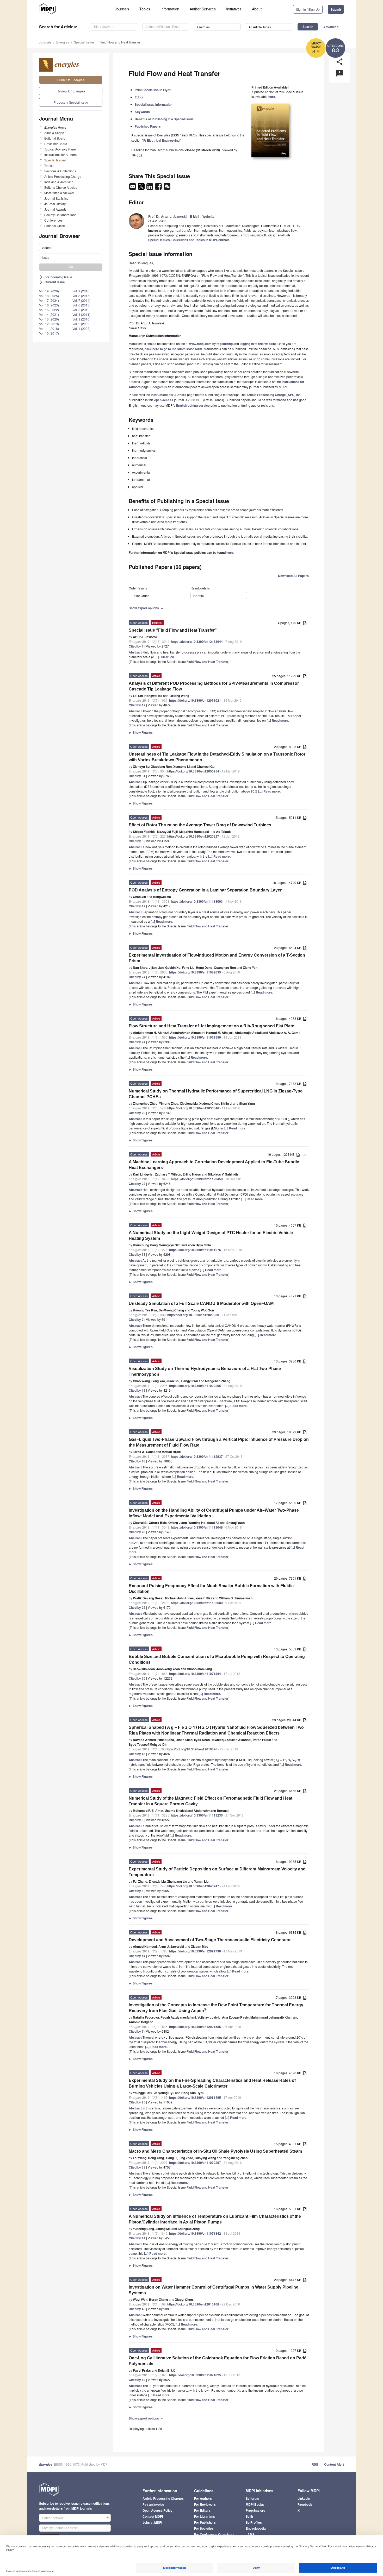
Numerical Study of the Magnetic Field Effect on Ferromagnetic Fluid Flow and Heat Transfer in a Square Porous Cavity (211, 1801)
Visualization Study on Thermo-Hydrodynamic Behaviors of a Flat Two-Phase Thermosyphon (205, 1371)
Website (208, 216)
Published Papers (148, 126)
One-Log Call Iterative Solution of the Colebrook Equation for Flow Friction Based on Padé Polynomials (218, 2361)
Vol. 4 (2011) (81, 314)
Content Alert (334, 2464)
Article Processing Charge (63, 176)
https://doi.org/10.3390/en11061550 (195, 1037)
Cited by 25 (137, 1607)
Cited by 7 (136, 2031)
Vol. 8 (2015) (81, 296)
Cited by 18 (137, 1461)
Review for (71, 91)
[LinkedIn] (150, 188)
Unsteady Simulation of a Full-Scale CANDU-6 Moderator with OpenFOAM (201, 1303)
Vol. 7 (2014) (81, 300)
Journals (122, 9)
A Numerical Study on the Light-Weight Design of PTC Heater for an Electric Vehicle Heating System (211, 1236)
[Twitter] (142, 188)
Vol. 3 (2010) (81, 319)
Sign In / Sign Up (308, 9)
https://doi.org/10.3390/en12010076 (191, 1749)
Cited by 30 (137, 1678)
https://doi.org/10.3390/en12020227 (193, 836)
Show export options (147, 608)
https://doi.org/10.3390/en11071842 (195, 2233)
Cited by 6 (136, 1891)
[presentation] (287, 1760)
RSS (315, 2464)
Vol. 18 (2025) (49, 296)
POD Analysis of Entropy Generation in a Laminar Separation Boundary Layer (205, 890)
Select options (53, 2518)
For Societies (204, 2528)
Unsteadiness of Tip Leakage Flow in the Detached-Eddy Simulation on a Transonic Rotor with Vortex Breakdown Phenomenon (217, 757)
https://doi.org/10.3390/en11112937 (197, 1456)
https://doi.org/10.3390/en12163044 (197, 642)
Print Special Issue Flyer (153, 90)
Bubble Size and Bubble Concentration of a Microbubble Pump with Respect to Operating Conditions (217, 1659)
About (257, 9)
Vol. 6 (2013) (81, 305)
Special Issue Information (153, 104)
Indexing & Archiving (59, 182)
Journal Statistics (56, 198)
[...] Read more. (278, 720)
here (272, 97)
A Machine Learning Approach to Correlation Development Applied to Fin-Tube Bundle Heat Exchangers (214, 1165)
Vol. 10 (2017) (49, 333)
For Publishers (205, 2522)
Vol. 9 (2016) (81, 291)
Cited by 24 (137, 977)
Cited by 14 (137, 1956)
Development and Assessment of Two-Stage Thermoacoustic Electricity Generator (210, 1940)
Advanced (331, 27)
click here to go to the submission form (173, 349)
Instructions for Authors (60, 155)
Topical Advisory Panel (60, 149)
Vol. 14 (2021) (49, 314)
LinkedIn (304, 2498)
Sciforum (252, 2498)
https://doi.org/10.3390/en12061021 (195, 700)
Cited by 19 (137, 1390)
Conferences (53, 220)
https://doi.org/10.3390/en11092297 (195, 2163)
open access (164, 400)
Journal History (55, 204)
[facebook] (159, 188)
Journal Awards (55, 209)
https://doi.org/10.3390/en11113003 (197, 901)
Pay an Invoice (153, 2504)
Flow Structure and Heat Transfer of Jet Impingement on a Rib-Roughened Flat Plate (211, 1026)
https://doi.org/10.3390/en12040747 (193, 1886)
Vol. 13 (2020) (49, 319)
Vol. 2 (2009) (81, 324)
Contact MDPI (153, 2516)
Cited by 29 (137, 1113)
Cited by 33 (137, 1254)
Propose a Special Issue (71, 102)
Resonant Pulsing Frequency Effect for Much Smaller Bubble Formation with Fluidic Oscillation (211, 1589)
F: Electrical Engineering (161, 140)
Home (55, 127)
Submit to (71, 80)
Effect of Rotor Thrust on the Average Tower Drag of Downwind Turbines (200, 825)
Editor (139, 97)
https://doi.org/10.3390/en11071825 (195, 2375)
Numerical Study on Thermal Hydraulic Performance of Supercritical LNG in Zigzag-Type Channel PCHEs (216, 1094)
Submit (336, 9)
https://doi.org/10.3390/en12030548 (193, 1108)
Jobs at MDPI (152, 2522)
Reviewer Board (56, 144)
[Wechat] (167, 188)
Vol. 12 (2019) (49, 324)
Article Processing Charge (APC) (271, 395)
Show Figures (141, 732)
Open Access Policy (157, 2510)
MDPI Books (255, 2504)
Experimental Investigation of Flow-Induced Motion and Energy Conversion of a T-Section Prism (217, 958)
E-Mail (194, 216)
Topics (145, 9)
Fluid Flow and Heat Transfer (120, 42)
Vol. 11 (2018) (49, 328)
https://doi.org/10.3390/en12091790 (195, 1951)
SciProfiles (254, 2522)
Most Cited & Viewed (59, 193)
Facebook (305, 2504)
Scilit (249, 2516)
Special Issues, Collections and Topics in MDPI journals (189, 240)
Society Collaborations (60, 215)
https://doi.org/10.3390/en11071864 (195, 1674)
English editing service (193, 405)
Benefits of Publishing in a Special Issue (164, 119)
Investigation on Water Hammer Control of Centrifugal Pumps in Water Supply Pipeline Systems (214, 2290)
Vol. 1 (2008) (81, 328)
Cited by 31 (137, 776)
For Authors (203, 2498)
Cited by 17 (137, 705)
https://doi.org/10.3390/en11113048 (197, 1527)
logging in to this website (258, 344)
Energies (63, 42)
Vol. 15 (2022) (49, 310)
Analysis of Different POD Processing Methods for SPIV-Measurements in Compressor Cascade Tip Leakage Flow (214, 686)
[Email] (133, 188)
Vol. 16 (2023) (49, 305)
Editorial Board (55, 138)
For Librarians (205, 2516)
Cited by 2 (136, 1320)
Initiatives (234, 9)
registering (225, 344)
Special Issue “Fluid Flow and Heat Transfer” (173, 630)
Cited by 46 (137, 1754)
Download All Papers (293, 576)
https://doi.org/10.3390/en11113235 (197, 1815)
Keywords (142, 112)
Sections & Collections (60, 171)
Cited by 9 (136, 1820)
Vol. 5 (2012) (81, 310)
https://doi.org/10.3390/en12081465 (195, 2097)
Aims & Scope (54, 133)
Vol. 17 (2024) (49, 300)
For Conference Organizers (214, 2534)
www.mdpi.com (200, 344)
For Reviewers (205, 2504)
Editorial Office (55, 226)
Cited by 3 (136, 841)
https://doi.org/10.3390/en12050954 (193, 771)
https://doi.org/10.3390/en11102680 (197, 1603)
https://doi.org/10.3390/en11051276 (195, 1250)
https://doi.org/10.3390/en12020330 (193, 1315)
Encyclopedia (256, 2528)
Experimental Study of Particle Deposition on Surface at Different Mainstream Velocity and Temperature (217, 1872)
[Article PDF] (305, 623)
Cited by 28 (137, 1184)
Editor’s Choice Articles (61, 187)
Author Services (203, 9)
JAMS (250, 2534)
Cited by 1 (136, 646)
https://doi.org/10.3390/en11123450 (197, 1179)
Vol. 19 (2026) (49, 291)
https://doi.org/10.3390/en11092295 (195, 1386)
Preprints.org (255, 2510)
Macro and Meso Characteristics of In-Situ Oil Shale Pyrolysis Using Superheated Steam (215, 2151)
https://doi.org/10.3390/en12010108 (193, 2304)
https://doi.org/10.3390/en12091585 (195, 2027)
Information (170, 9)
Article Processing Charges (163, 2498)
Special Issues (84, 42)
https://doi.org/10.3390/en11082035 (195, 972)
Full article (167, 657)
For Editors (202, 2510)
